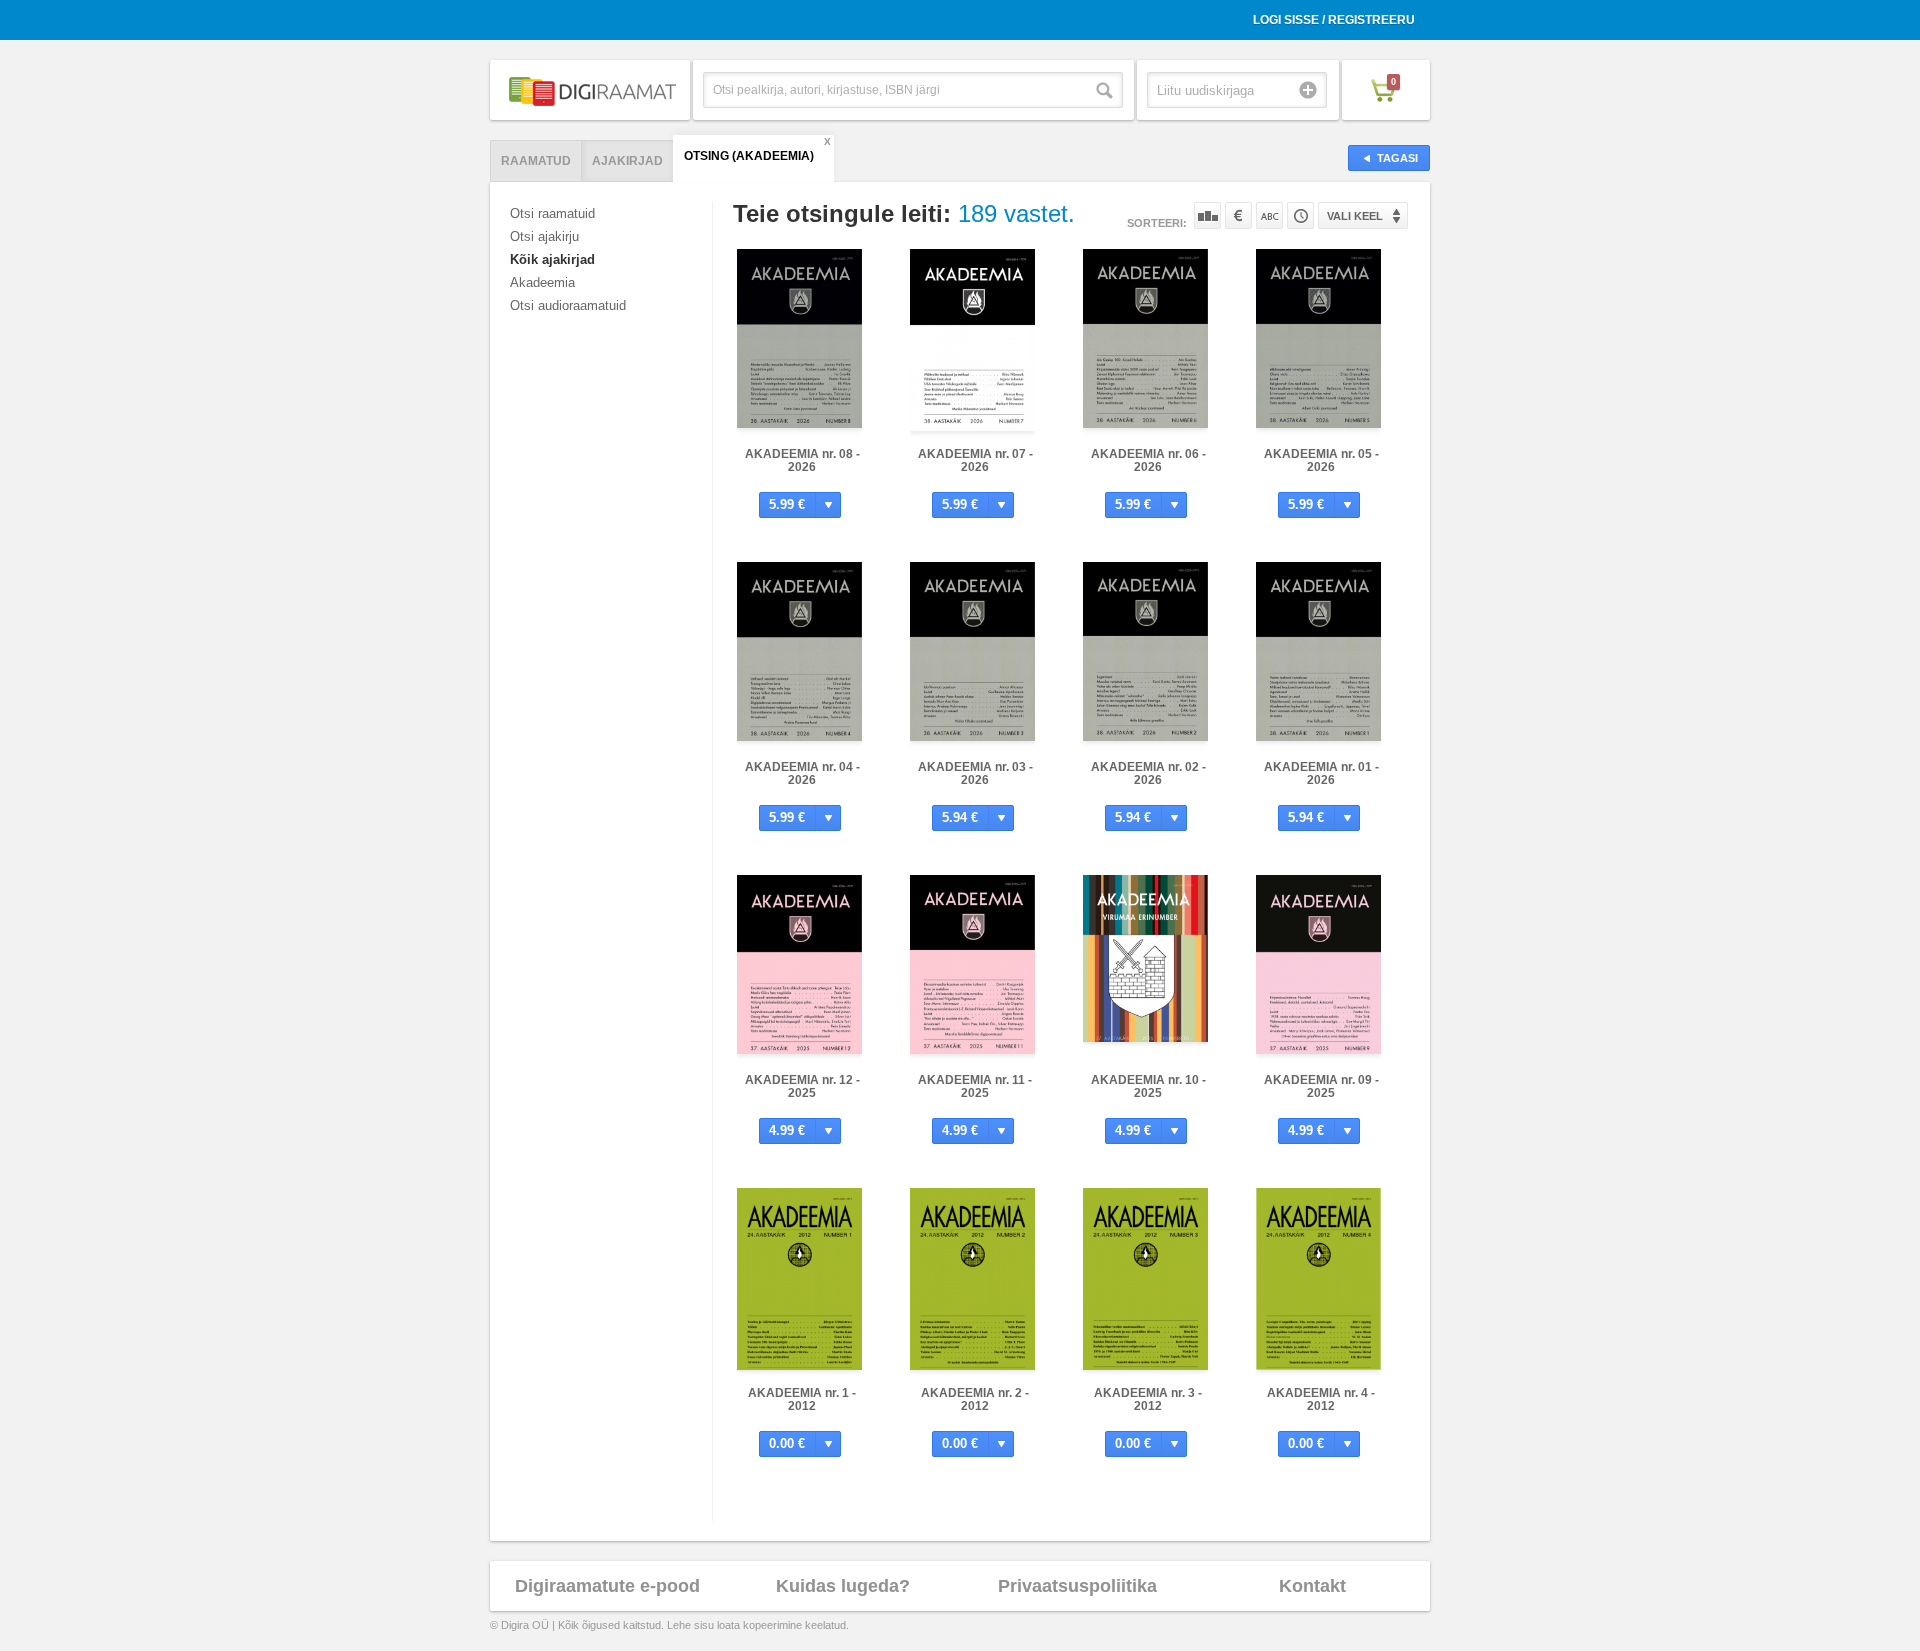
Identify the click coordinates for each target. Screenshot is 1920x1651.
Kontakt (1312, 1586)
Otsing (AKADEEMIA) (749, 156)
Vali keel (1355, 216)
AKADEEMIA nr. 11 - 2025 (975, 1086)
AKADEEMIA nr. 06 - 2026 (1148, 460)
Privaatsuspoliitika (1077, 1586)
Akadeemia (542, 282)
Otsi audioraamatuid (568, 305)
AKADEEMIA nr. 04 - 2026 (802, 773)
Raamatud (536, 161)
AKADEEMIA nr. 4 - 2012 (1321, 1399)
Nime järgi (1269, 215)
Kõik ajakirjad (552, 259)
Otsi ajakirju (544, 236)
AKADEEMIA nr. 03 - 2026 (975, 773)
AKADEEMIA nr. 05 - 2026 (1321, 460)
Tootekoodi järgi (1300, 215)
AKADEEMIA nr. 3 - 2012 (1148, 1399)
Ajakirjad (627, 161)
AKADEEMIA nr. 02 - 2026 (1148, 773)
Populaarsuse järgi (1207, 215)
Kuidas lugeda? (843, 1586)
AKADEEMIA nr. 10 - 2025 (1148, 1086)
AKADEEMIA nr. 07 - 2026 (975, 460)
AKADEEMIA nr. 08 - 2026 (802, 460)
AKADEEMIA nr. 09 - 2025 (1321, 1086)
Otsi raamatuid (552, 213)
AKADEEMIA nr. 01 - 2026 (1321, 773)
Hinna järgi (1238, 215)
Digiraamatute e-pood (607, 1586)
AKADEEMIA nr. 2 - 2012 (975, 1399)
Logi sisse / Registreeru (1334, 20)
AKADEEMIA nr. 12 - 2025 (802, 1086)
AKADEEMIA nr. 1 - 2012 (802, 1399)
